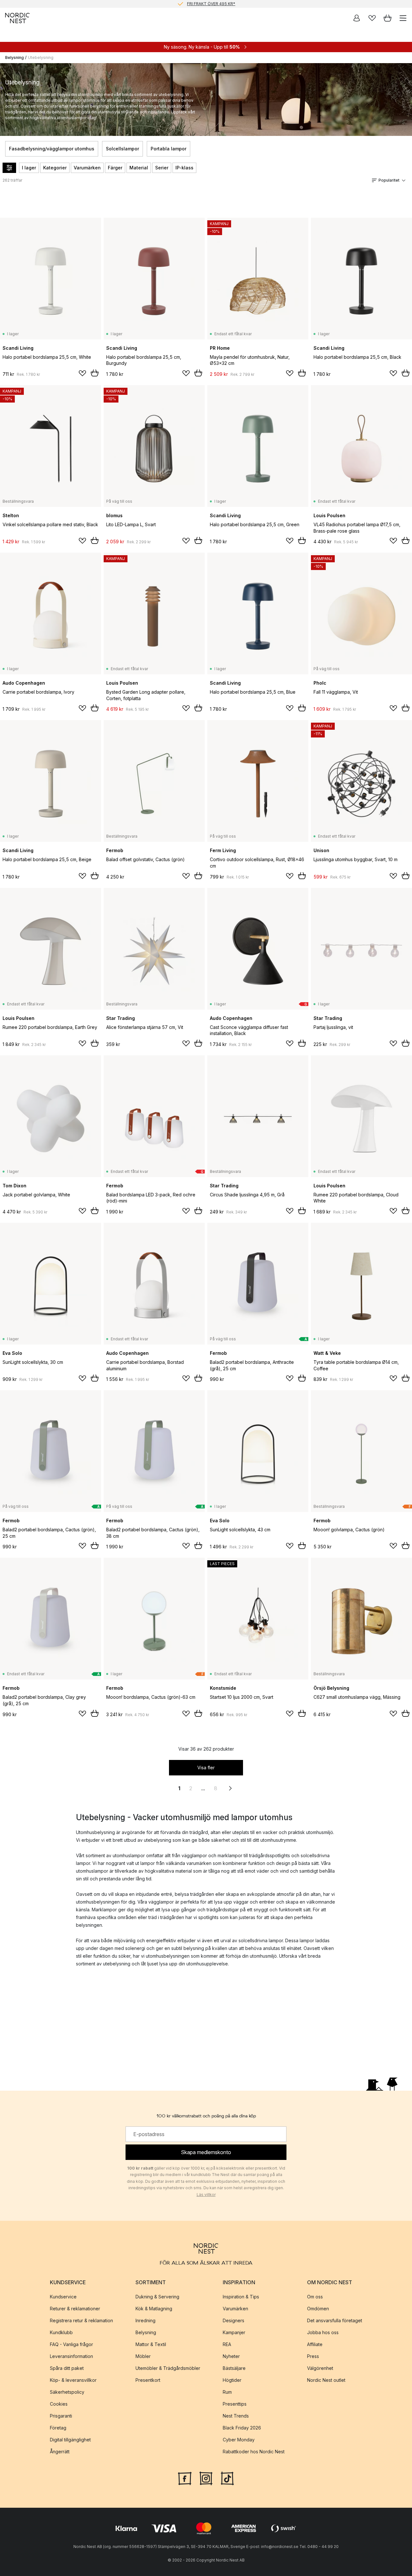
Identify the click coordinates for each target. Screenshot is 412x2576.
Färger (115, 168)
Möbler (143, 2356)
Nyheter (231, 2356)
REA (227, 2344)
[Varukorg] (388, 18)
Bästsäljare (234, 2368)
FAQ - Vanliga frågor (71, 2344)
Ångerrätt (60, 2452)
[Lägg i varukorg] (95, 373)
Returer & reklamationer (75, 2309)
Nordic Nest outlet (326, 2380)
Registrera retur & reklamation (81, 2320)
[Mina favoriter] (372, 18)
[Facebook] (185, 2478)
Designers (234, 2320)
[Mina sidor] (357, 18)
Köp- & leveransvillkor (73, 2380)
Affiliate (315, 2344)
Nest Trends (236, 2416)
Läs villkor (206, 2195)
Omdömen (318, 2309)
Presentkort (148, 2380)
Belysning (14, 57)
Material (139, 168)
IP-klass (184, 168)
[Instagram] (206, 2478)
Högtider (232, 2380)
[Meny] (403, 18)
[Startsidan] (17, 18)
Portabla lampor (169, 149)
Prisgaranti (61, 2416)
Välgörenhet (320, 2368)
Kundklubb (61, 2332)
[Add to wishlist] (82, 373)
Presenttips (235, 2404)
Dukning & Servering (157, 2297)
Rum (227, 2392)
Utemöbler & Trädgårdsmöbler (168, 2368)
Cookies (59, 2404)
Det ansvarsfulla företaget (335, 2320)
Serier (162, 168)
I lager (29, 168)
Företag (58, 2428)
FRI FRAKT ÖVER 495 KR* (211, 4)
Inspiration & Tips (241, 2297)
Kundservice (63, 2297)
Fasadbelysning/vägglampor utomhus (52, 149)
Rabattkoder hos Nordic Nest (254, 2452)
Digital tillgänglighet (70, 2440)
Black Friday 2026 (242, 2428)
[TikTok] (227, 2478)
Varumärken (87, 168)
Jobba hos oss (323, 2332)
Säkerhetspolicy (67, 2392)
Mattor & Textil (151, 2344)
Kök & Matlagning (154, 2309)
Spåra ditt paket (67, 2368)
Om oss (315, 2297)
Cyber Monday (239, 2440)
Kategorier (55, 168)
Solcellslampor (122, 149)
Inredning (145, 2320)
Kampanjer (234, 2332)
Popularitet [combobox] (389, 180)
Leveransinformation (71, 2356)
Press (313, 2356)
